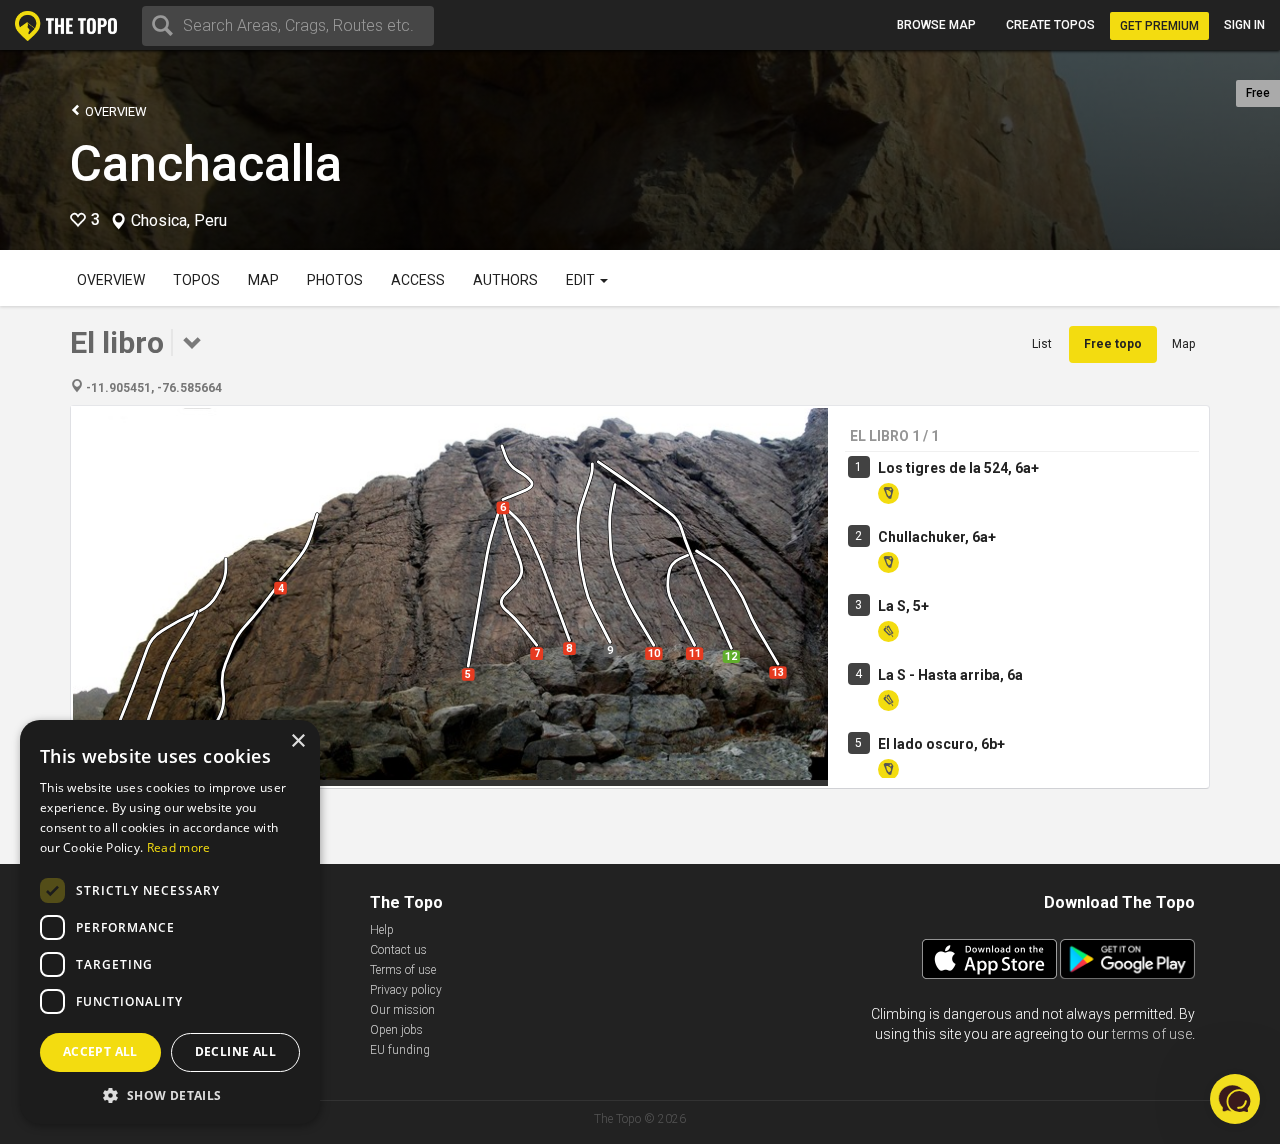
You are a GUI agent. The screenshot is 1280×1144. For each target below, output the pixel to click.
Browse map (936, 25)
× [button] (297, 741)
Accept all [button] (100, 1051)
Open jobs (396, 1030)
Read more (179, 847)
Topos (196, 280)
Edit (582, 280)
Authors (505, 280)
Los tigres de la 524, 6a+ (958, 468)
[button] (170, 1094)
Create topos (1050, 25)
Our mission (402, 1010)
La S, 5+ (903, 606)
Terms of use (403, 970)
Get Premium (1159, 26)
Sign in (1244, 25)
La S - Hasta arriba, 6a (950, 675)
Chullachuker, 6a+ (937, 537)
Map (263, 280)
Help (382, 930)
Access (418, 280)
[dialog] (170, 922)
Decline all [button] (235, 1051)
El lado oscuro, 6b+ (941, 744)
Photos (335, 280)
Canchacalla (206, 164)
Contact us (398, 950)
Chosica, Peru (179, 221)
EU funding (400, 1050)
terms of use (1152, 1034)
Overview (114, 111)
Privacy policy (406, 990)
